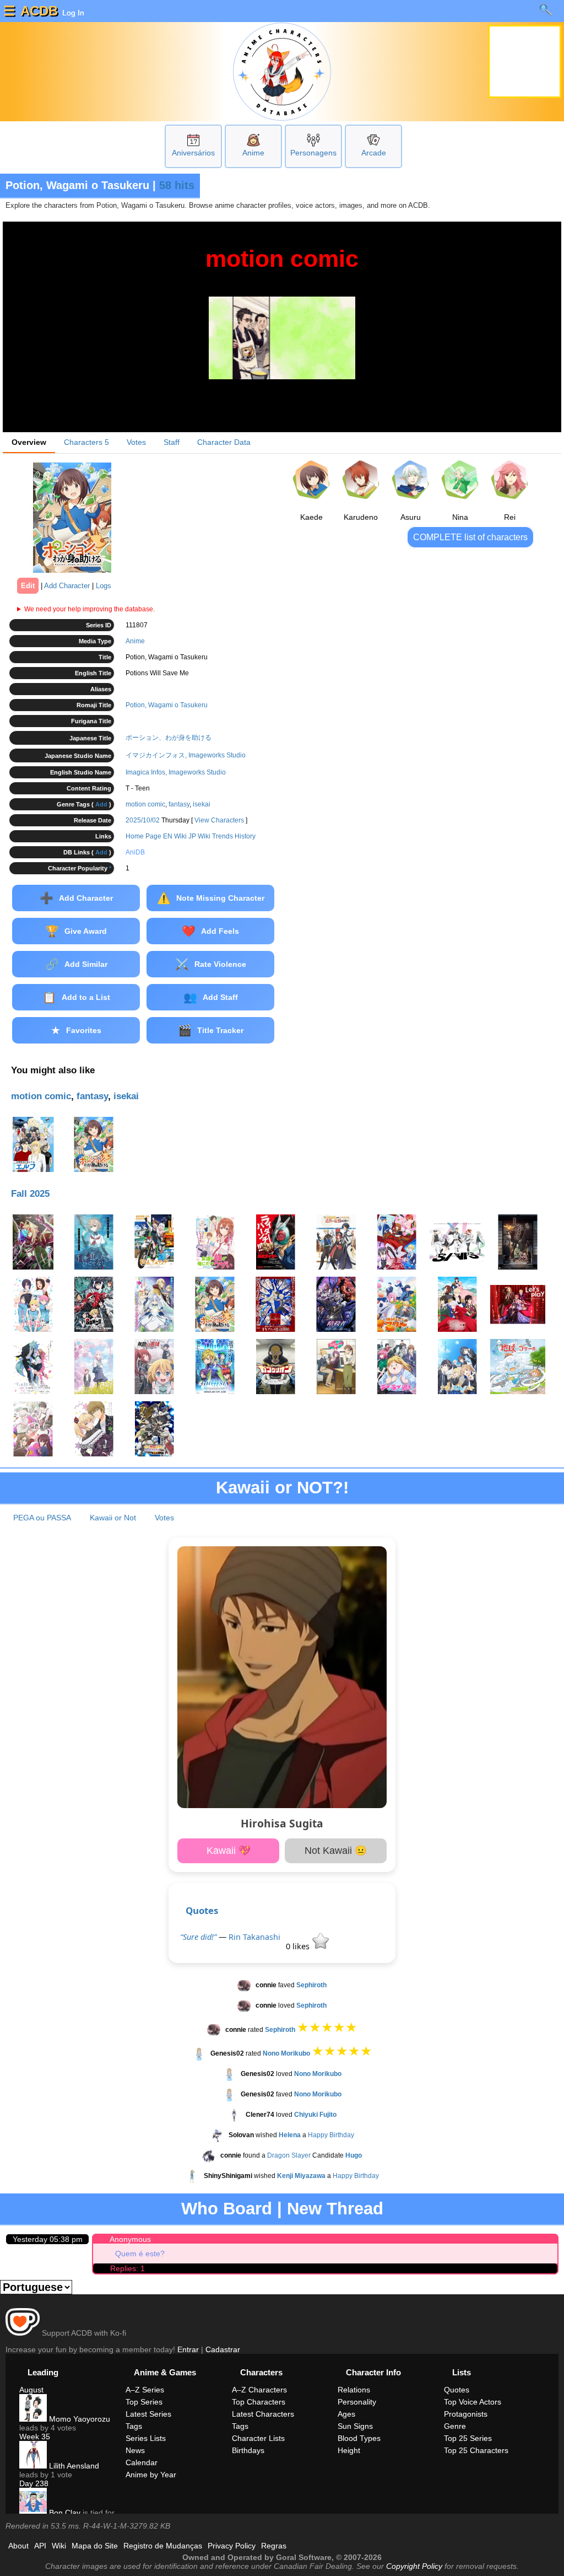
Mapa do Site (95, 2546)
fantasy (179, 804)
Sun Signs (355, 2426)
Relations (354, 2390)
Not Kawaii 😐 (336, 1851)
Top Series (144, 2402)
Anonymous (130, 2239)
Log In (72, 13)
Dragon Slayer (289, 2155)
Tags (134, 2426)
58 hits (177, 185)
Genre (455, 2426)
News (135, 2450)
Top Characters (259, 2402)
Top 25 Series (468, 2438)
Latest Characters (263, 2414)
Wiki (59, 2546)
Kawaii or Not (113, 1518)
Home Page (143, 836)
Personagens (313, 153)
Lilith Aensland (73, 2466)
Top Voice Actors (473, 2402)
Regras (274, 2546)
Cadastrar (223, 2349)
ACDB (39, 11)
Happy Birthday (331, 2135)
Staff (172, 442)
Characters (86, 442)
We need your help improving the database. (90, 609)
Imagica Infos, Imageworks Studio (176, 772)
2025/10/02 (143, 820)
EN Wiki (175, 836)
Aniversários (193, 153)
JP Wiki (199, 836)
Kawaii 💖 (229, 1851)
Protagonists (466, 2414)
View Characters (219, 820)
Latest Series (148, 2414)
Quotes (202, 1910)
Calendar (142, 2462)
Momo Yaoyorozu (78, 2419)
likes (299, 1946)
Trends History (234, 836)
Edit (28, 586)
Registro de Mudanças (163, 2546)
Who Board (227, 2209)
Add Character (67, 586)
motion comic (145, 804)
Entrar (188, 2349)
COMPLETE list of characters (470, 537)
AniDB (135, 852)
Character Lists (258, 2438)
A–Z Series (145, 2390)
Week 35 (35, 2437)
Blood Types (359, 2438)
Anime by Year (151, 2475)
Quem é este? (140, 2254)
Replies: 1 (128, 2268)
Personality (357, 2402)
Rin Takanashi (254, 1937)
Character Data (224, 442)
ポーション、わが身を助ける (169, 738)
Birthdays (248, 2450)
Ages (346, 2414)
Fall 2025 (30, 1194)
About (18, 2546)
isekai (202, 804)
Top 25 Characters (476, 2450)
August (31, 2390)
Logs (104, 586)
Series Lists (146, 2438)
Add (101, 804)
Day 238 (34, 2483)
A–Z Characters (259, 2390)
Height (349, 2450)
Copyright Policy (414, 2566)
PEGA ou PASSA (42, 1518)
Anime (253, 153)
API (40, 2546)
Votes (136, 442)
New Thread (335, 2209)
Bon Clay (64, 2513)
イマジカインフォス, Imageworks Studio (186, 755)
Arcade (374, 153)
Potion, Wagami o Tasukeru (167, 705)
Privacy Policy (232, 2546)
